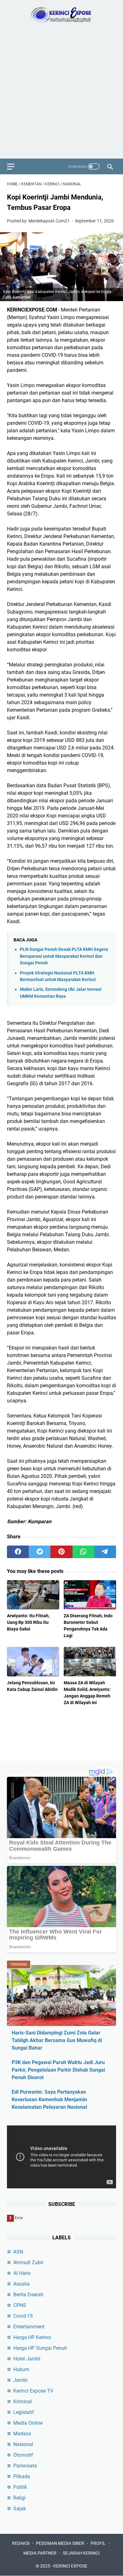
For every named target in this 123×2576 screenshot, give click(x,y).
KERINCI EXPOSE (70, 2566)
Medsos (22, 2434)
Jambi (20, 2380)
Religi (19, 2498)
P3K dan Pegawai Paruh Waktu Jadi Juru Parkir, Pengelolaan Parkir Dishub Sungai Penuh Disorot (58, 2070)
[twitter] (40, 1552)
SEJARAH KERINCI (81, 2553)
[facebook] (18, 1552)
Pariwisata (25, 2466)
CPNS (20, 2305)
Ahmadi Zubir (28, 2262)
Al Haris (22, 2273)
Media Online (28, 2423)
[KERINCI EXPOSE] (61, 15)
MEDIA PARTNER (40, 2553)
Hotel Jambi (27, 2359)
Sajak (20, 2509)
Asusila (21, 2284)
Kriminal (23, 2402)
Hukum (21, 2369)
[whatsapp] (83, 1552)
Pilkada (22, 2476)
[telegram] (105, 1552)
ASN (18, 2252)
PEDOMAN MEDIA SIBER (60, 2543)
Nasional (23, 2444)
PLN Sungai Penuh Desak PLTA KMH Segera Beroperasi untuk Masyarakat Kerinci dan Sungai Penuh (64, 956)
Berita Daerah (28, 2295)
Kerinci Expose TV (33, 2391)
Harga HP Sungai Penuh (40, 2348)
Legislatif (24, 2412)
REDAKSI (21, 2543)
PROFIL (98, 2543)
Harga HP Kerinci (32, 2337)
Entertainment (29, 2327)
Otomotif (23, 2455)
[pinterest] (61, 1552)
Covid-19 (23, 2316)
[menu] (15, 166)
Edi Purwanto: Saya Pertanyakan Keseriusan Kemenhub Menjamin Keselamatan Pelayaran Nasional (49, 2099)
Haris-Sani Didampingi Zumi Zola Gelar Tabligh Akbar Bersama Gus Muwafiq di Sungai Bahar (57, 2040)
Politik (20, 2487)
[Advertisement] (61, 94)
